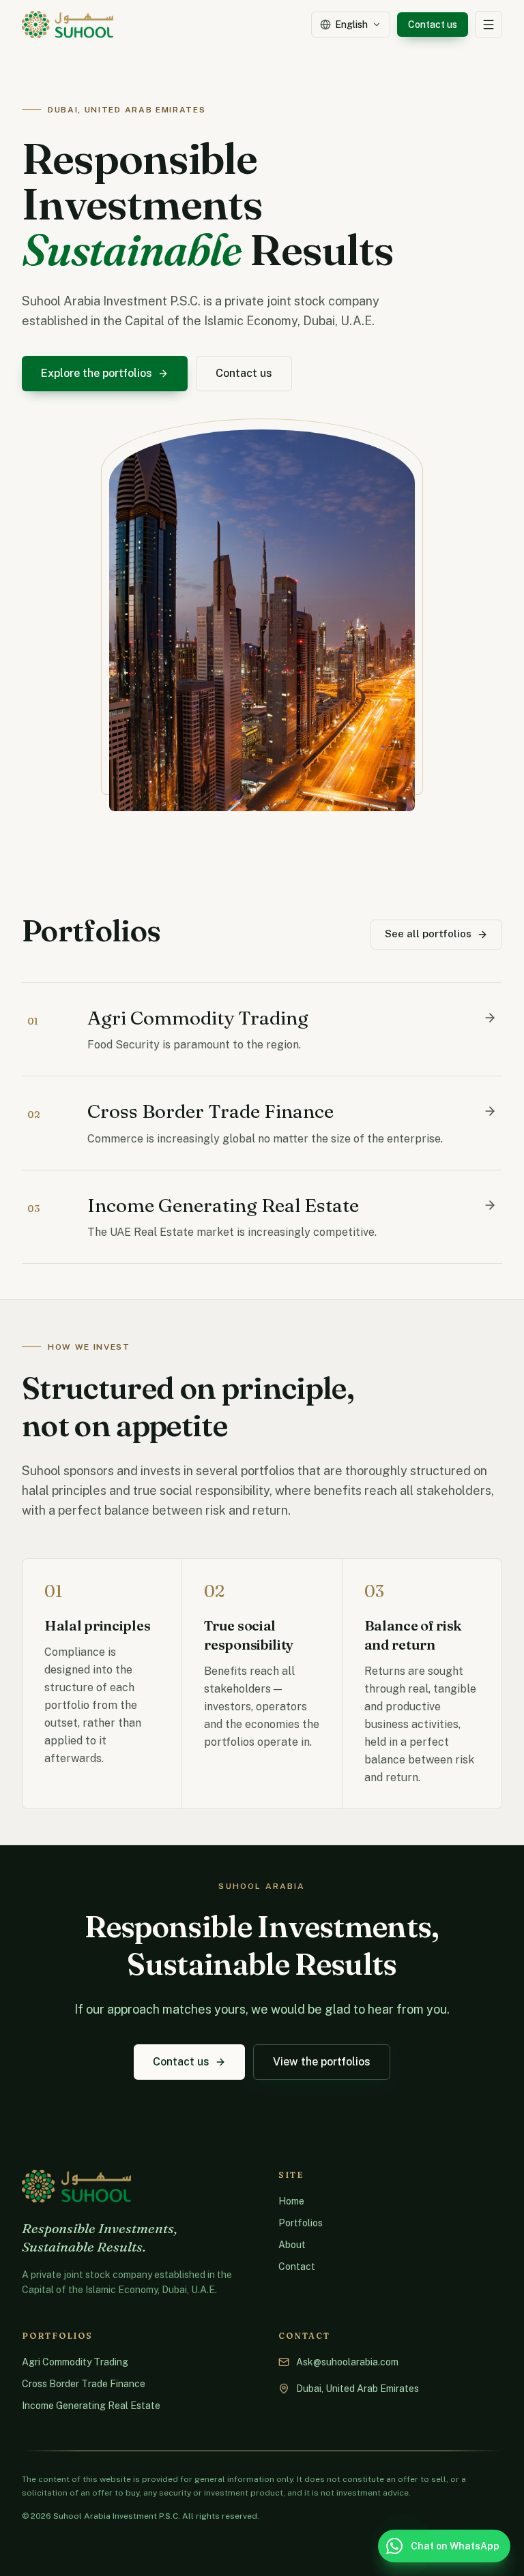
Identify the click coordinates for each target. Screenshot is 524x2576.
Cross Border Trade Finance (84, 2384)
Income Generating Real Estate (91, 2406)
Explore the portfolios (97, 373)
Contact (297, 2267)
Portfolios (301, 2223)
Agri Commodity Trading (75, 2362)
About (292, 2245)
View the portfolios (322, 2062)
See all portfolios (428, 934)
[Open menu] (489, 25)
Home (291, 2201)
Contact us (433, 25)
